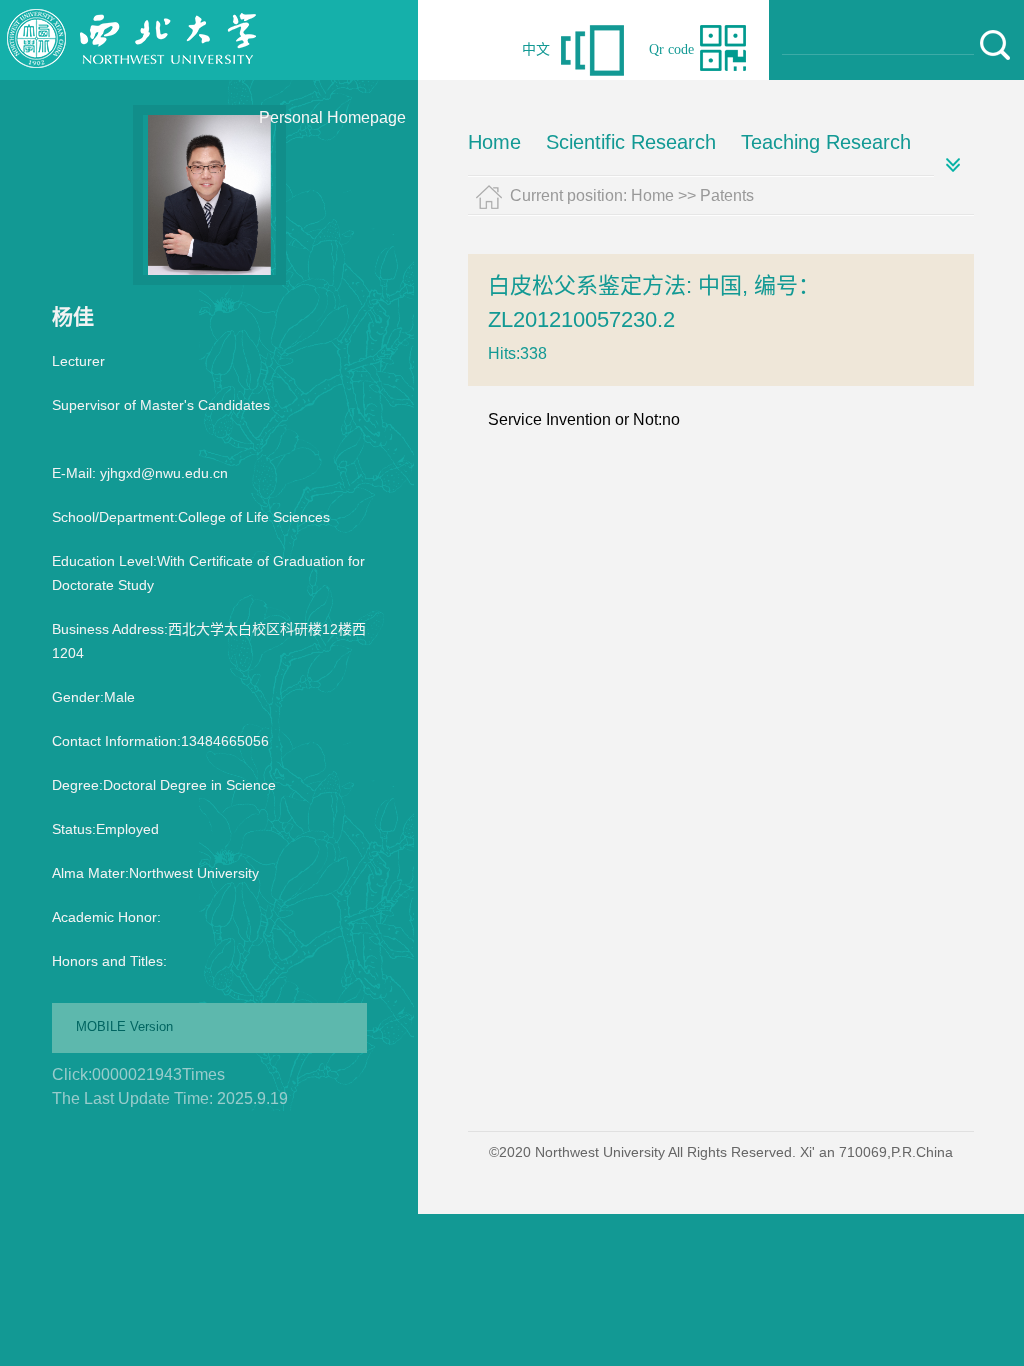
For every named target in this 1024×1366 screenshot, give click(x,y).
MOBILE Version (124, 1026)
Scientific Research (631, 142)
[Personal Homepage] (132, 75)
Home (494, 142)
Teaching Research (826, 142)
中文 (536, 49)
